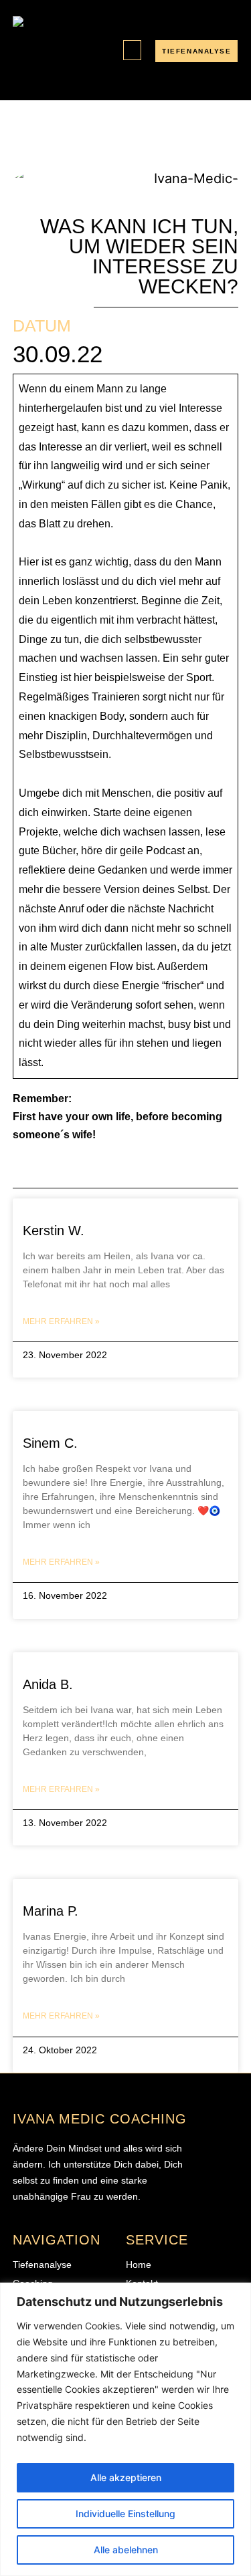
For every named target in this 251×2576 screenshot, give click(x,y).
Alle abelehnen (126, 2550)
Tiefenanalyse (42, 2265)
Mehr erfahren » (61, 1321)
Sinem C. (50, 1443)
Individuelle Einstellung (125, 2514)
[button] (132, 50)
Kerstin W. (54, 1231)
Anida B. (50, 1684)
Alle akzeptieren (126, 2477)
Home (139, 2265)
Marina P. (51, 1911)
